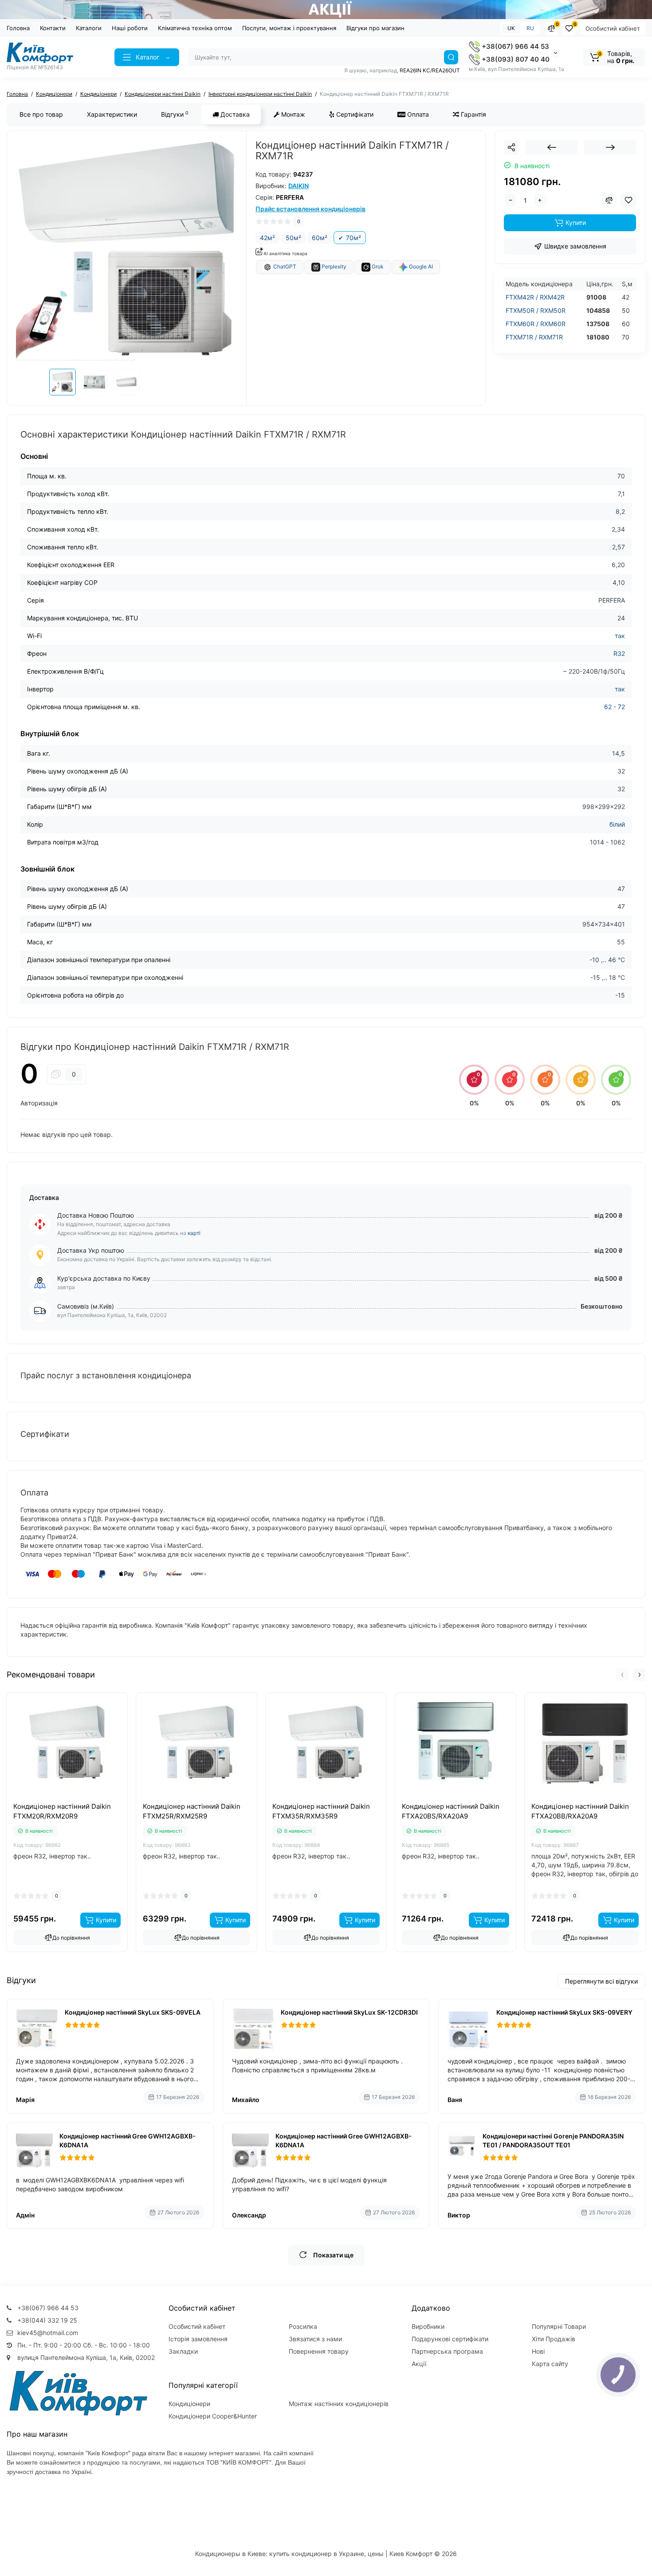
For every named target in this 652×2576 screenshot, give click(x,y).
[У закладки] (77, 1799)
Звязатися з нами (315, 2339)
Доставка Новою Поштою (96, 1215)
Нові (538, 2351)
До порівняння (71, 1938)
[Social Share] (511, 147)
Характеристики (112, 114)
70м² (353, 238)
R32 (619, 653)
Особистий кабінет (613, 28)
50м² (293, 238)
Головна (18, 28)
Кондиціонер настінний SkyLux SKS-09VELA (133, 2012)
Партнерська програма (447, 2351)
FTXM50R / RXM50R (536, 310)
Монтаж (292, 114)
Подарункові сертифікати (450, 2339)
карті (194, 1233)
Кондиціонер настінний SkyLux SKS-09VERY (564, 2012)
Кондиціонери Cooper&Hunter (213, 2416)
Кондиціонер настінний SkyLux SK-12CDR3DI (349, 2012)
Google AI (420, 267)
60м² (320, 238)
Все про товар (41, 114)
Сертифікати (354, 114)
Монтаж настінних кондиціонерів (339, 2404)
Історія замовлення (198, 2339)
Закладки (183, 2351)
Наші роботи (130, 28)
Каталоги (89, 28)
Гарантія (473, 114)
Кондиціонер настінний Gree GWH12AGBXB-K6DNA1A (128, 2140)
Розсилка (303, 2326)
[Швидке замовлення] (57, 1799)
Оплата (417, 114)
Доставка (234, 114)
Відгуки (175, 114)
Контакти (53, 28)
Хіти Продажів (554, 2339)
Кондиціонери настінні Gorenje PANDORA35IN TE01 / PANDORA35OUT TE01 (553, 2140)
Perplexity (333, 267)
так (620, 636)
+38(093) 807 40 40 (515, 59)
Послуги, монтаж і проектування (289, 28)
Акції (419, 2364)
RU (530, 28)
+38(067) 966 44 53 (515, 46)
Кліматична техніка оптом (195, 28)
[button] (622, 1675)
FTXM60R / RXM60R (536, 324)
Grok (377, 267)
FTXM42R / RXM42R (535, 297)
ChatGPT (284, 267)
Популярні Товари (559, 2326)
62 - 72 (615, 707)
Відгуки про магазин (375, 28)
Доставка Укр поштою (91, 1250)
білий (617, 824)
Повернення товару (319, 2351)
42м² (267, 238)
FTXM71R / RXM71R (534, 337)
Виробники (428, 2326)
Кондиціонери (189, 2404)
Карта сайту (550, 2364)
